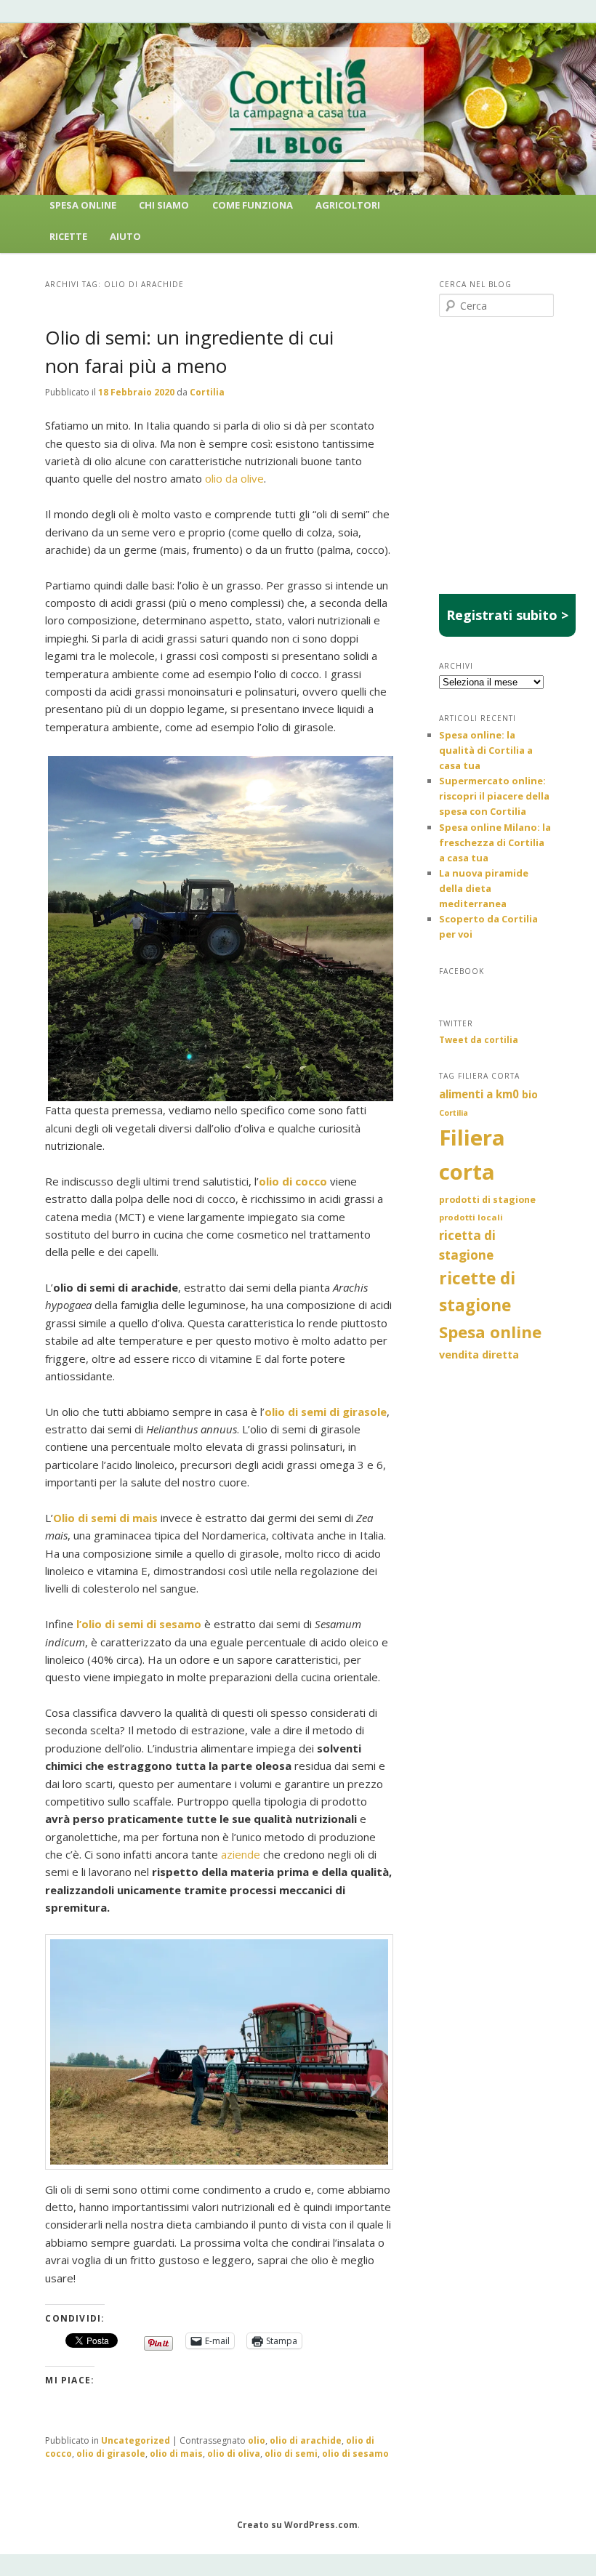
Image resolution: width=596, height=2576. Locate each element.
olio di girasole (111, 2454)
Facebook (462, 971)
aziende (242, 1854)
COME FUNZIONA (253, 205)
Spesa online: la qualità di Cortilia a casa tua (486, 750)
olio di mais (176, 2454)
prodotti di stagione (487, 1200)
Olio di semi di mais (105, 1518)
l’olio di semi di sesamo (139, 1624)
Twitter (456, 1023)
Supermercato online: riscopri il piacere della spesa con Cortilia (494, 796)
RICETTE (68, 236)
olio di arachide (306, 2440)
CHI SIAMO (164, 205)
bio (530, 1094)
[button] (221, 929)
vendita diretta (479, 1355)
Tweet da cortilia (479, 1040)
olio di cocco (293, 1181)
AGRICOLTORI (348, 205)
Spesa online (490, 1332)
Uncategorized (136, 2440)
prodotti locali (471, 1217)
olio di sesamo (355, 2454)
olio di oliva (234, 2454)
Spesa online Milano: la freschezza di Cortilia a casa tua (495, 842)
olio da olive (234, 478)
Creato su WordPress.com (297, 2525)
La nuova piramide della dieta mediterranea (484, 888)
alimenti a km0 (479, 1094)
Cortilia (207, 392)
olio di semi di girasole (326, 1412)
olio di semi (291, 2454)
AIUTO (125, 236)
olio (257, 2440)
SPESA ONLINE (83, 205)
